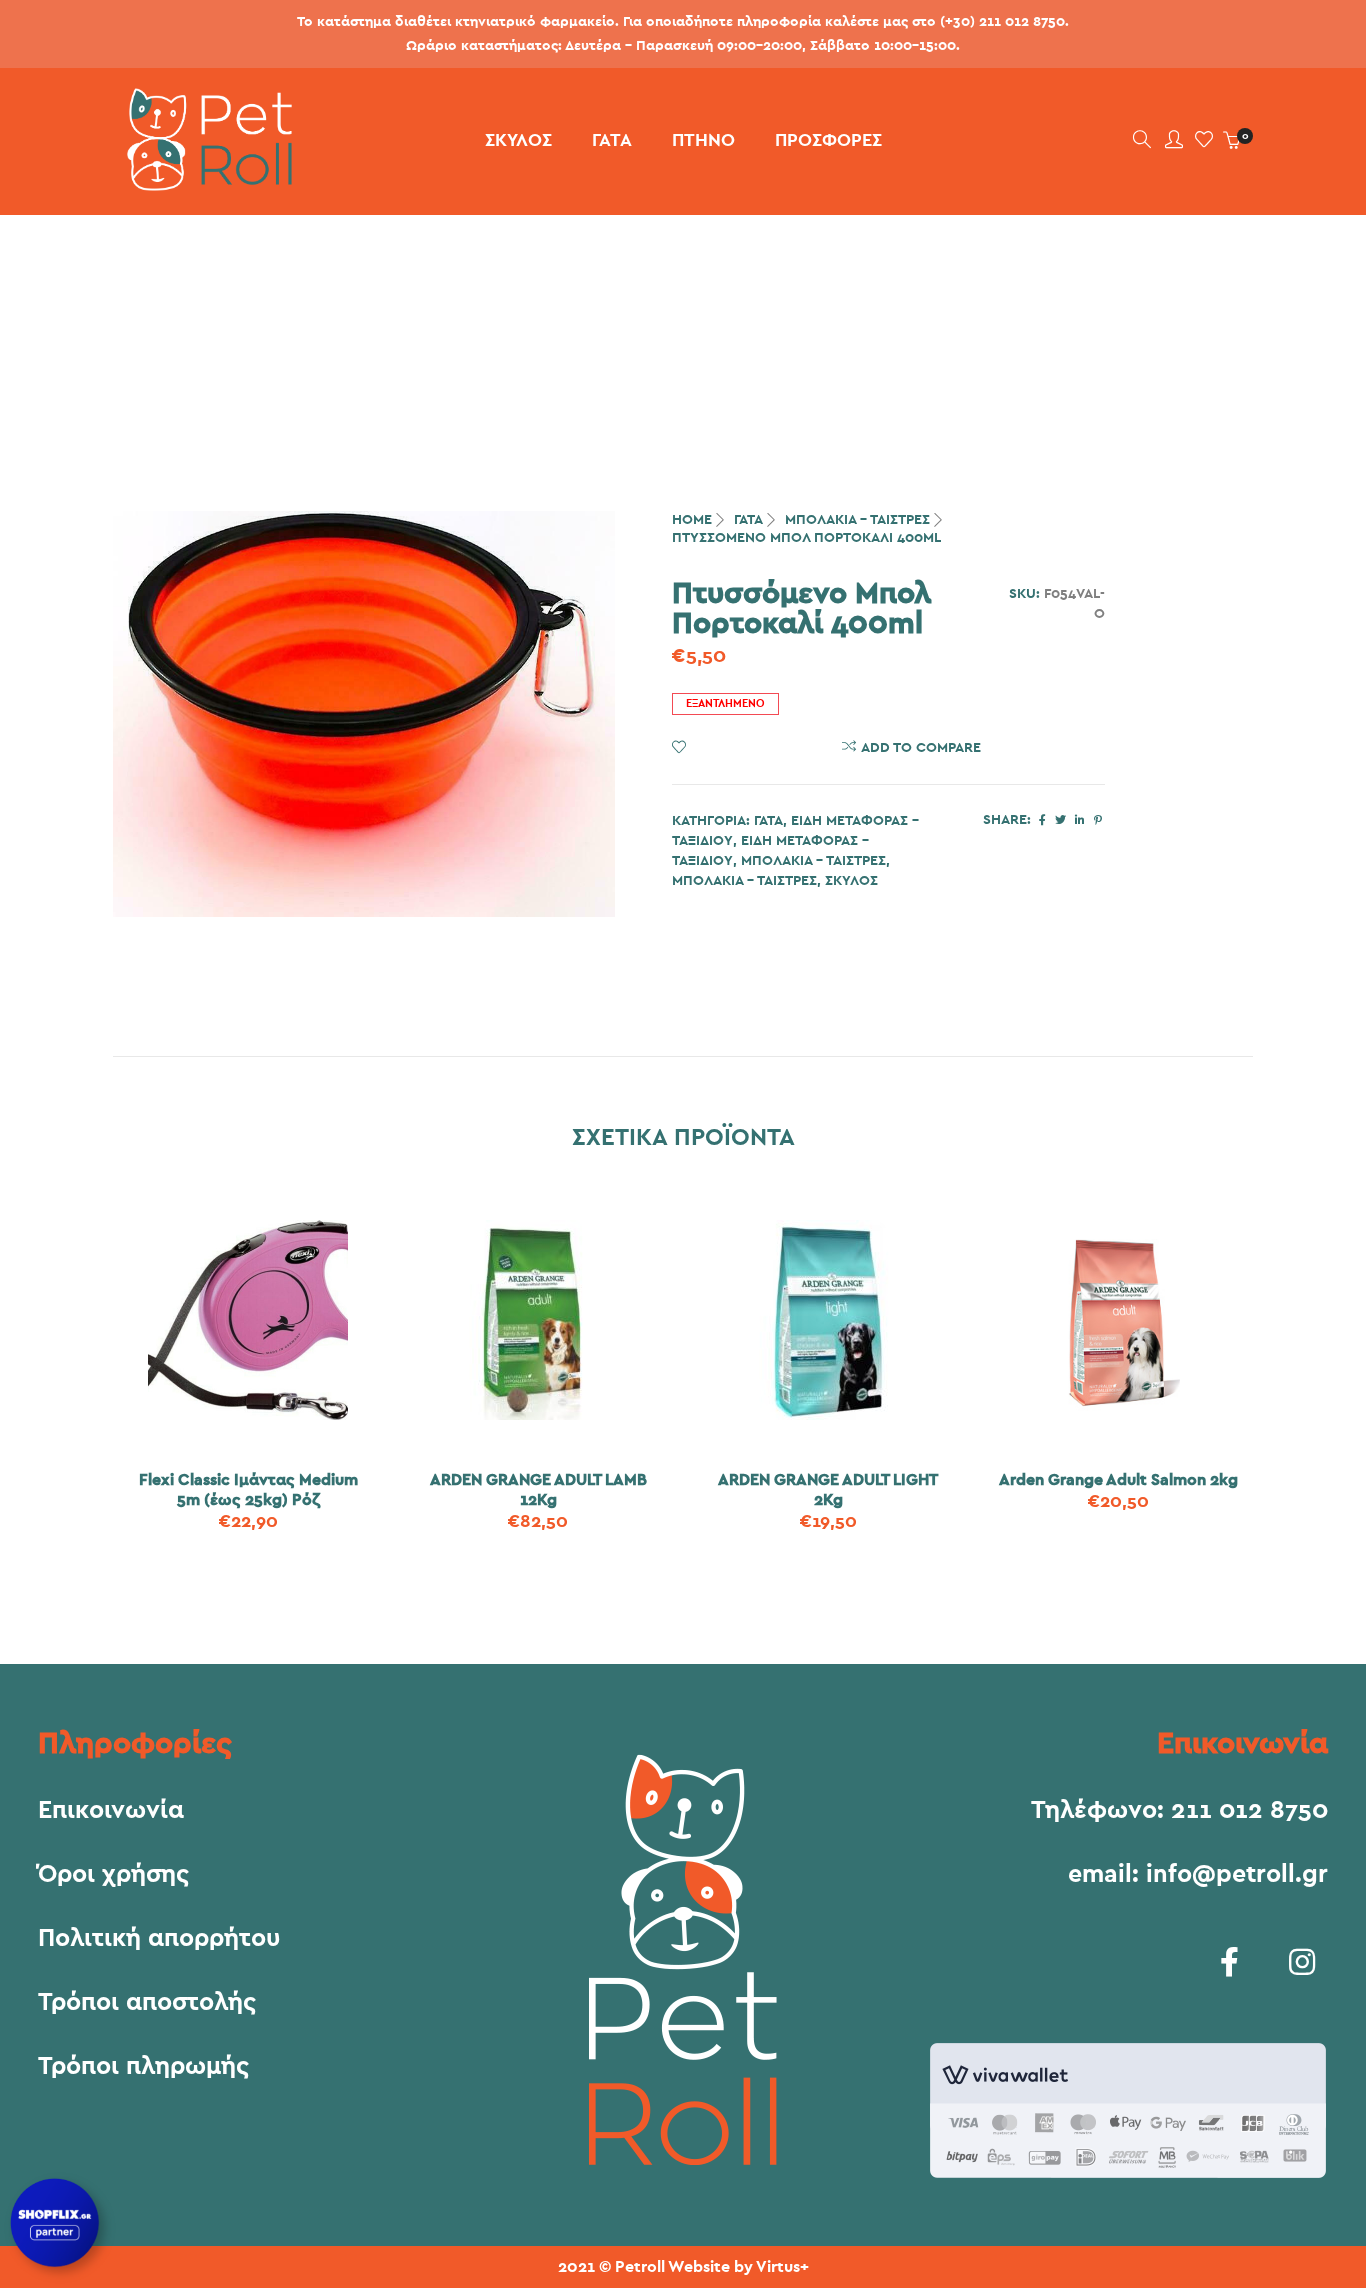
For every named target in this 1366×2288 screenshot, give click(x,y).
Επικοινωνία (111, 1811)
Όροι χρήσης (113, 1875)
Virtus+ (782, 2267)
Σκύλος (851, 881)
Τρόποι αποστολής (147, 2003)
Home (692, 520)
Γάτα (748, 520)
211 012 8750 (1249, 1810)
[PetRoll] (202, 183)
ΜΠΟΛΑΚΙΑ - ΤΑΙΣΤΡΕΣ (857, 520)
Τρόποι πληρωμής (143, 2067)
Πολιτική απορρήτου (159, 1939)
